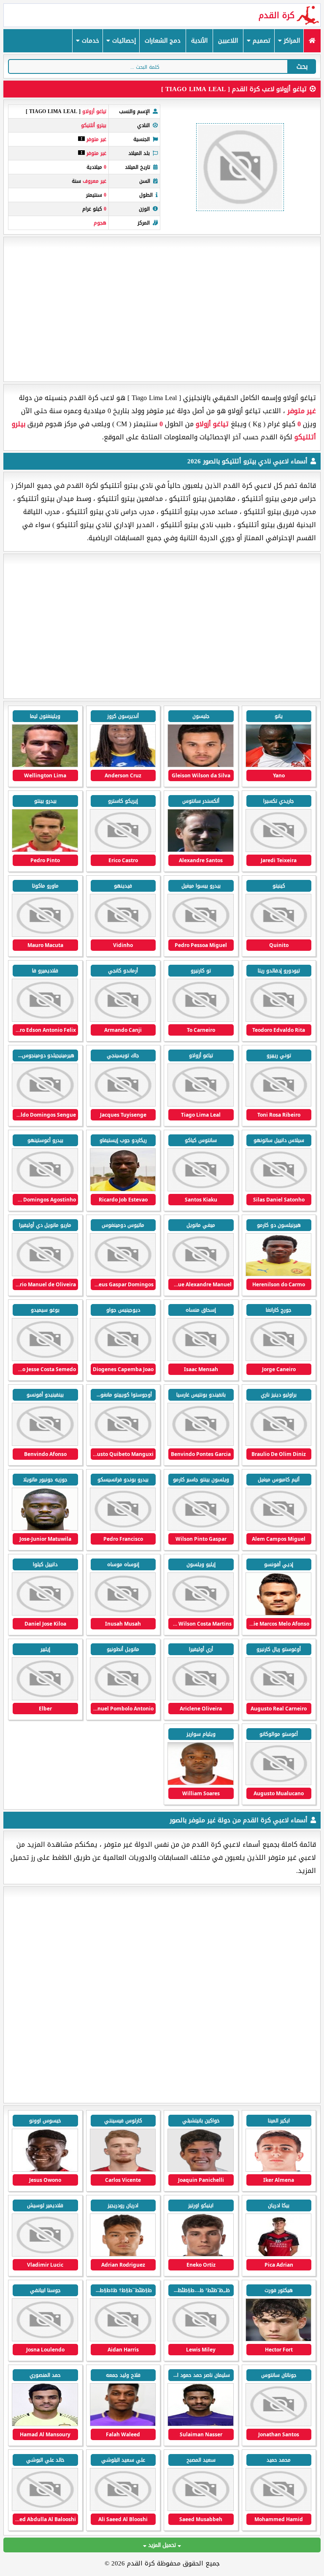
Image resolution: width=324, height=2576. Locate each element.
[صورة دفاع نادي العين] (201, 2509)
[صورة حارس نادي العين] (45, 2424)
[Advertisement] (162, 309)
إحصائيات (123, 41)
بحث (302, 66)
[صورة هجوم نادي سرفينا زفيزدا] (45, 2255)
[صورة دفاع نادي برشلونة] (279, 2339)
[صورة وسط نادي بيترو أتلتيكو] (201, 935)
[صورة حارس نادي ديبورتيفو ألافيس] (45, 2170)
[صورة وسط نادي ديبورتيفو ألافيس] (123, 2170)
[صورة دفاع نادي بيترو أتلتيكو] (45, 850)
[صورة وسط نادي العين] (201, 2424)
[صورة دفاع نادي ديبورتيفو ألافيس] (279, 2255)
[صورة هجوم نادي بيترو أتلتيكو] (279, 765)
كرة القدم (277, 15)
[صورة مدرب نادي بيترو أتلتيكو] (201, 850)
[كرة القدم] (312, 41)
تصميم (261, 41)
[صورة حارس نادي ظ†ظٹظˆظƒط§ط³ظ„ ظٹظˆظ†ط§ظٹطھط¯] (123, 2339)
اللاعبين (228, 41)
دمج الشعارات (163, 41)
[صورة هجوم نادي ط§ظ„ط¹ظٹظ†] (279, 2424)
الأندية (199, 41)
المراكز (291, 41)
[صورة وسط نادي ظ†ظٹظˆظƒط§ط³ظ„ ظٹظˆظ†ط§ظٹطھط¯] (201, 2339)
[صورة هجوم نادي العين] (45, 2339)
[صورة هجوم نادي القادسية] (279, 2170)
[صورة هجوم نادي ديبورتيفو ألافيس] (201, 2170)
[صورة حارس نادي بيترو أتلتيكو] (45, 765)
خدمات (89, 41)
